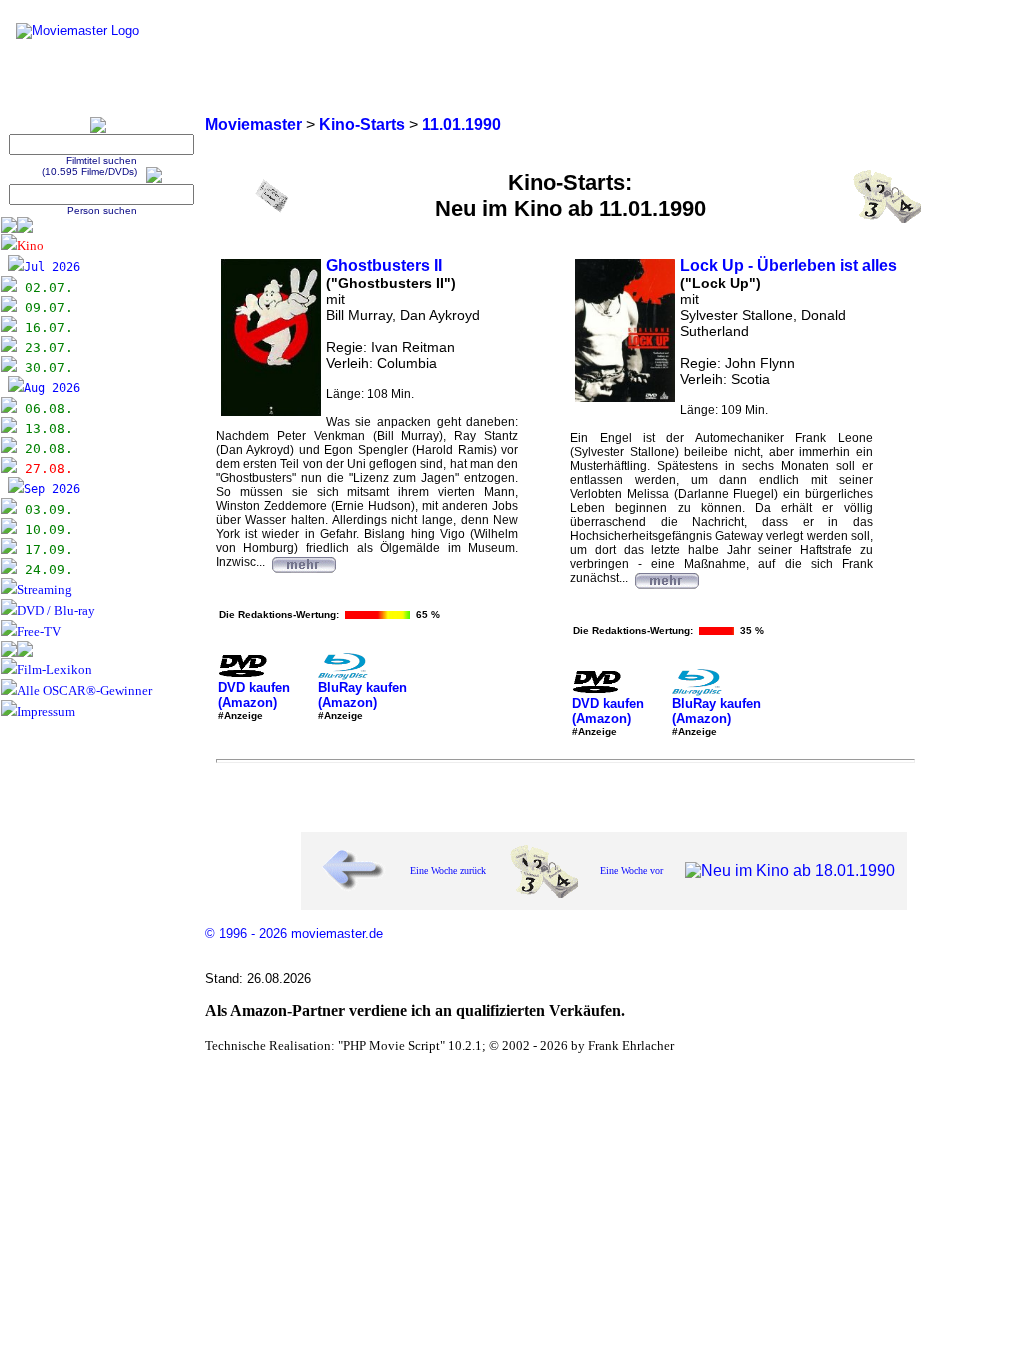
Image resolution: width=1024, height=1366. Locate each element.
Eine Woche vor (631, 870)
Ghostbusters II (384, 265)
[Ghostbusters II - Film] (303, 562)
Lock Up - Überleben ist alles (788, 265)
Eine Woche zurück (448, 870)
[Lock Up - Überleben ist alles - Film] (666, 578)
